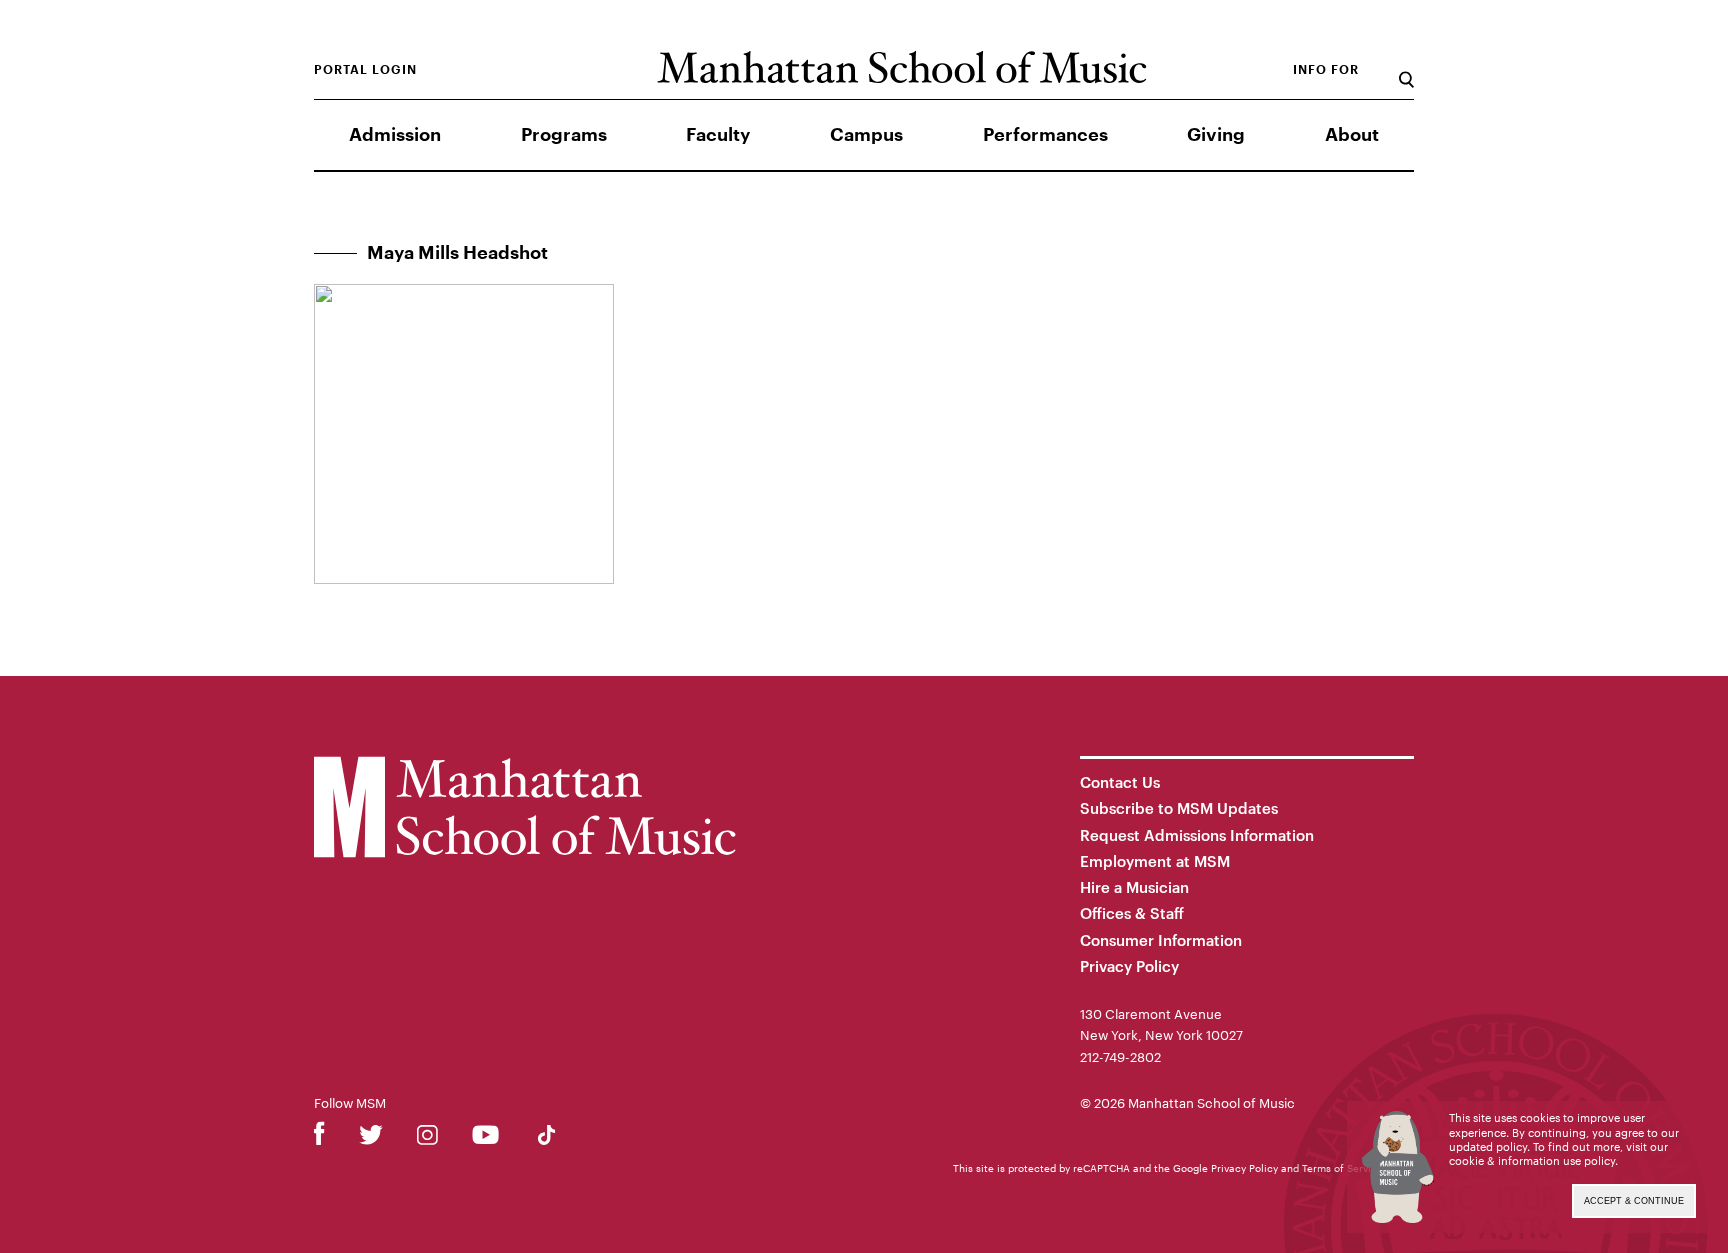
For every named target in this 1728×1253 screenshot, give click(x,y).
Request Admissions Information (1197, 835)
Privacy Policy (1129, 966)
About (1352, 135)
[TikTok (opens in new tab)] (546, 1138)
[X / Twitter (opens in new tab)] (371, 1138)
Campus (866, 135)
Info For (1326, 70)
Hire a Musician (1134, 887)
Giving (1216, 135)
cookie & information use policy (1532, 1160)
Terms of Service (1342, 1168)
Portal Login (365, 70)
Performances (1045, 135)
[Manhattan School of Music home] (901, 67)
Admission (395, 135)
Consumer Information (1161, 940)
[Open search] (1406, 69)
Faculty (718, 135)
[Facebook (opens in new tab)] (319, 1138)
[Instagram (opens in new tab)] (427, 1138)
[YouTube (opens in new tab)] (485, 1138)
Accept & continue (1634, 1201)
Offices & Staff (1132, 913)
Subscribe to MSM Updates (1179, 808)
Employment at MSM (1155, 861)
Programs (564, 135)
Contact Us (1120, 782)
